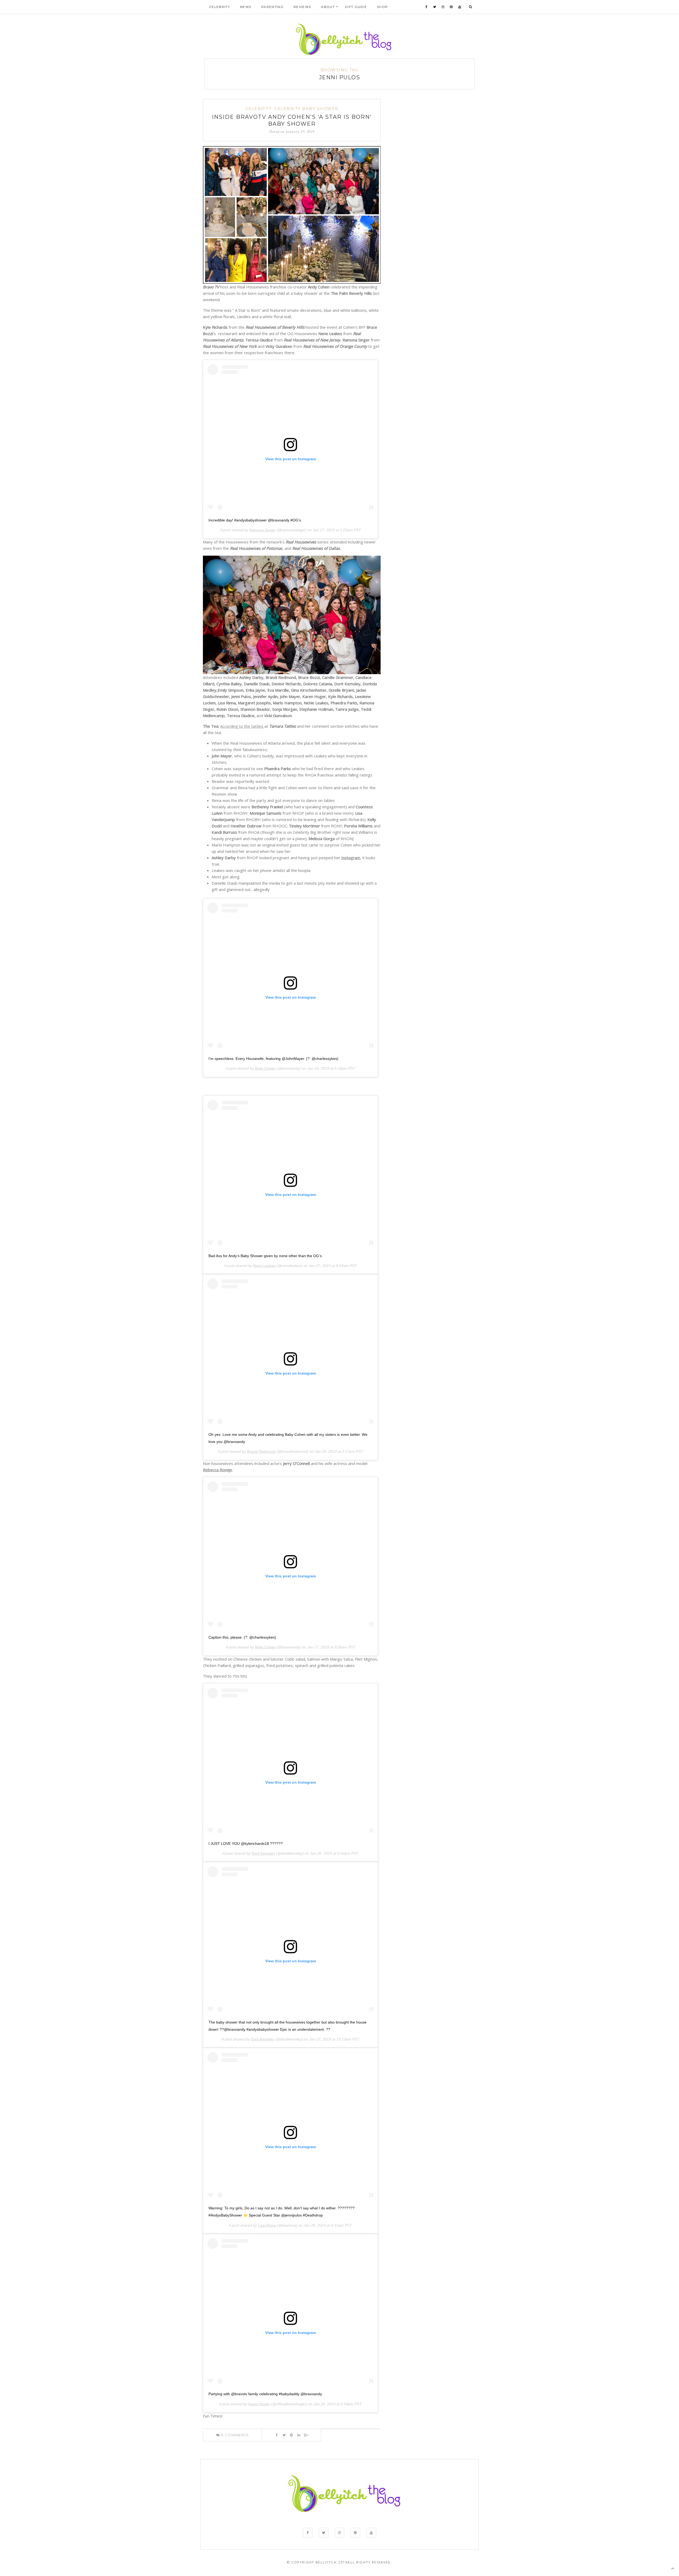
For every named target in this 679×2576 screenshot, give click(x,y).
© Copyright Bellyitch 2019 (317, 2562)
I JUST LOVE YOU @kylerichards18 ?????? (246, 1844)
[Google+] (306, 2435)
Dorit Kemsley (263, 1853)
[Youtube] (460, 7)
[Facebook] (426, 7)
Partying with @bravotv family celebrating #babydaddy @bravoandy (265, 2394)
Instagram (351, 858)
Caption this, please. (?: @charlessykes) (242, 1637)
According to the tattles (242, 726)
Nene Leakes (264, 1266)
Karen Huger (259, 2404)
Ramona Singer (262, 530)
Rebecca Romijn (217, 1470)
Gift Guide (356, 7)
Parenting (272, 7)
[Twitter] (435, 7)
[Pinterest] (451, 7)
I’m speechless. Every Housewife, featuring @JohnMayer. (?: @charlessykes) (273, 1059)
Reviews (302, 7)
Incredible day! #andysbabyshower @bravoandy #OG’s (255, 520)
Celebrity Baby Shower (306, 109)
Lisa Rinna (267, 2225)
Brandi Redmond (261, 1451)
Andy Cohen (265, 1068)
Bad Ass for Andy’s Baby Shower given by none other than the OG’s (265, 1256)
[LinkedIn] (299, 2435)
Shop (382, 7)
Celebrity (219, 7)
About (328, 7)
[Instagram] (443, 7)
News (246, 7)
